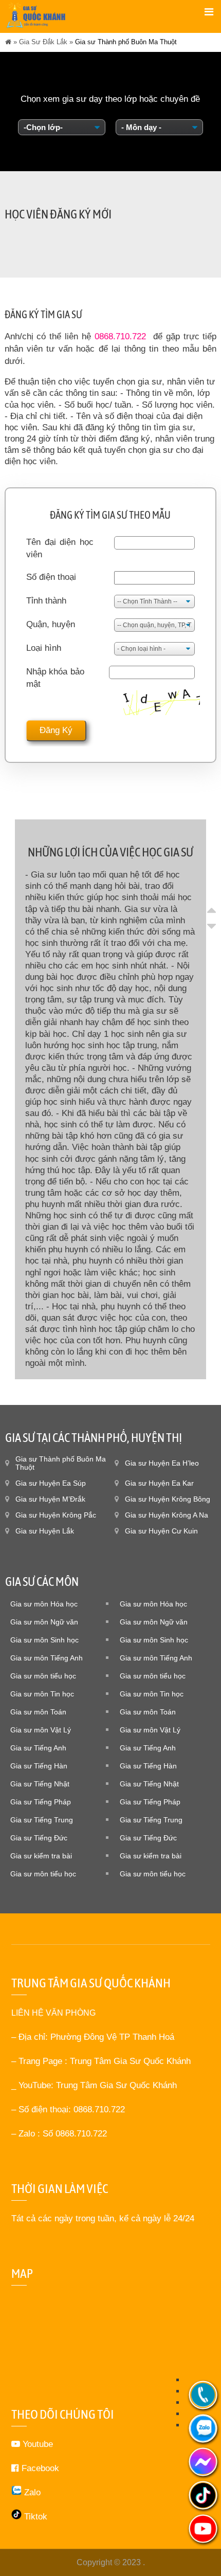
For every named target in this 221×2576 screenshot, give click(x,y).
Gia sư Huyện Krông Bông (168, 1499)
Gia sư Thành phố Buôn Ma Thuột (61, 1463)
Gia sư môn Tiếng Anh (47, 1658)
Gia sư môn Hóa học (44, 1604)
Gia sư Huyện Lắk (45, 1531)
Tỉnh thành (46, 601)
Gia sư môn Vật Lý (41, 1730)
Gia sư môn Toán (38, 1712)
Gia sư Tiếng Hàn (39, 1766)
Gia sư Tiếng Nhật (40, 1784)
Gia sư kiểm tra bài (41, 1856)
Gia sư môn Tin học (42, 1694)
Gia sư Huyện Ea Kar (159, 1483)
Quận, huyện (51, 624)
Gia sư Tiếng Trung (42, 1820)
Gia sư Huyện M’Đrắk (50, 1499)
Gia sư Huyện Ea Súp (51, 1483)
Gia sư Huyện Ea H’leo (162, 1463)
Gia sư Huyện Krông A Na (167, 1515)
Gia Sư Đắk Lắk (43, 42)
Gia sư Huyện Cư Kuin (161, 1531)
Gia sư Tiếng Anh (38, 1748)
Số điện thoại (51, 577)
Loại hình (44, 648)
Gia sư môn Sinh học (44, 1640)
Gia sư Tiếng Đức (39, 1838)
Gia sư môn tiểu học (43, 1676)
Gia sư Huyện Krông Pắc (56, 1515)
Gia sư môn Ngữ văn (44, 1622)
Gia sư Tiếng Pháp (41, 1802)
